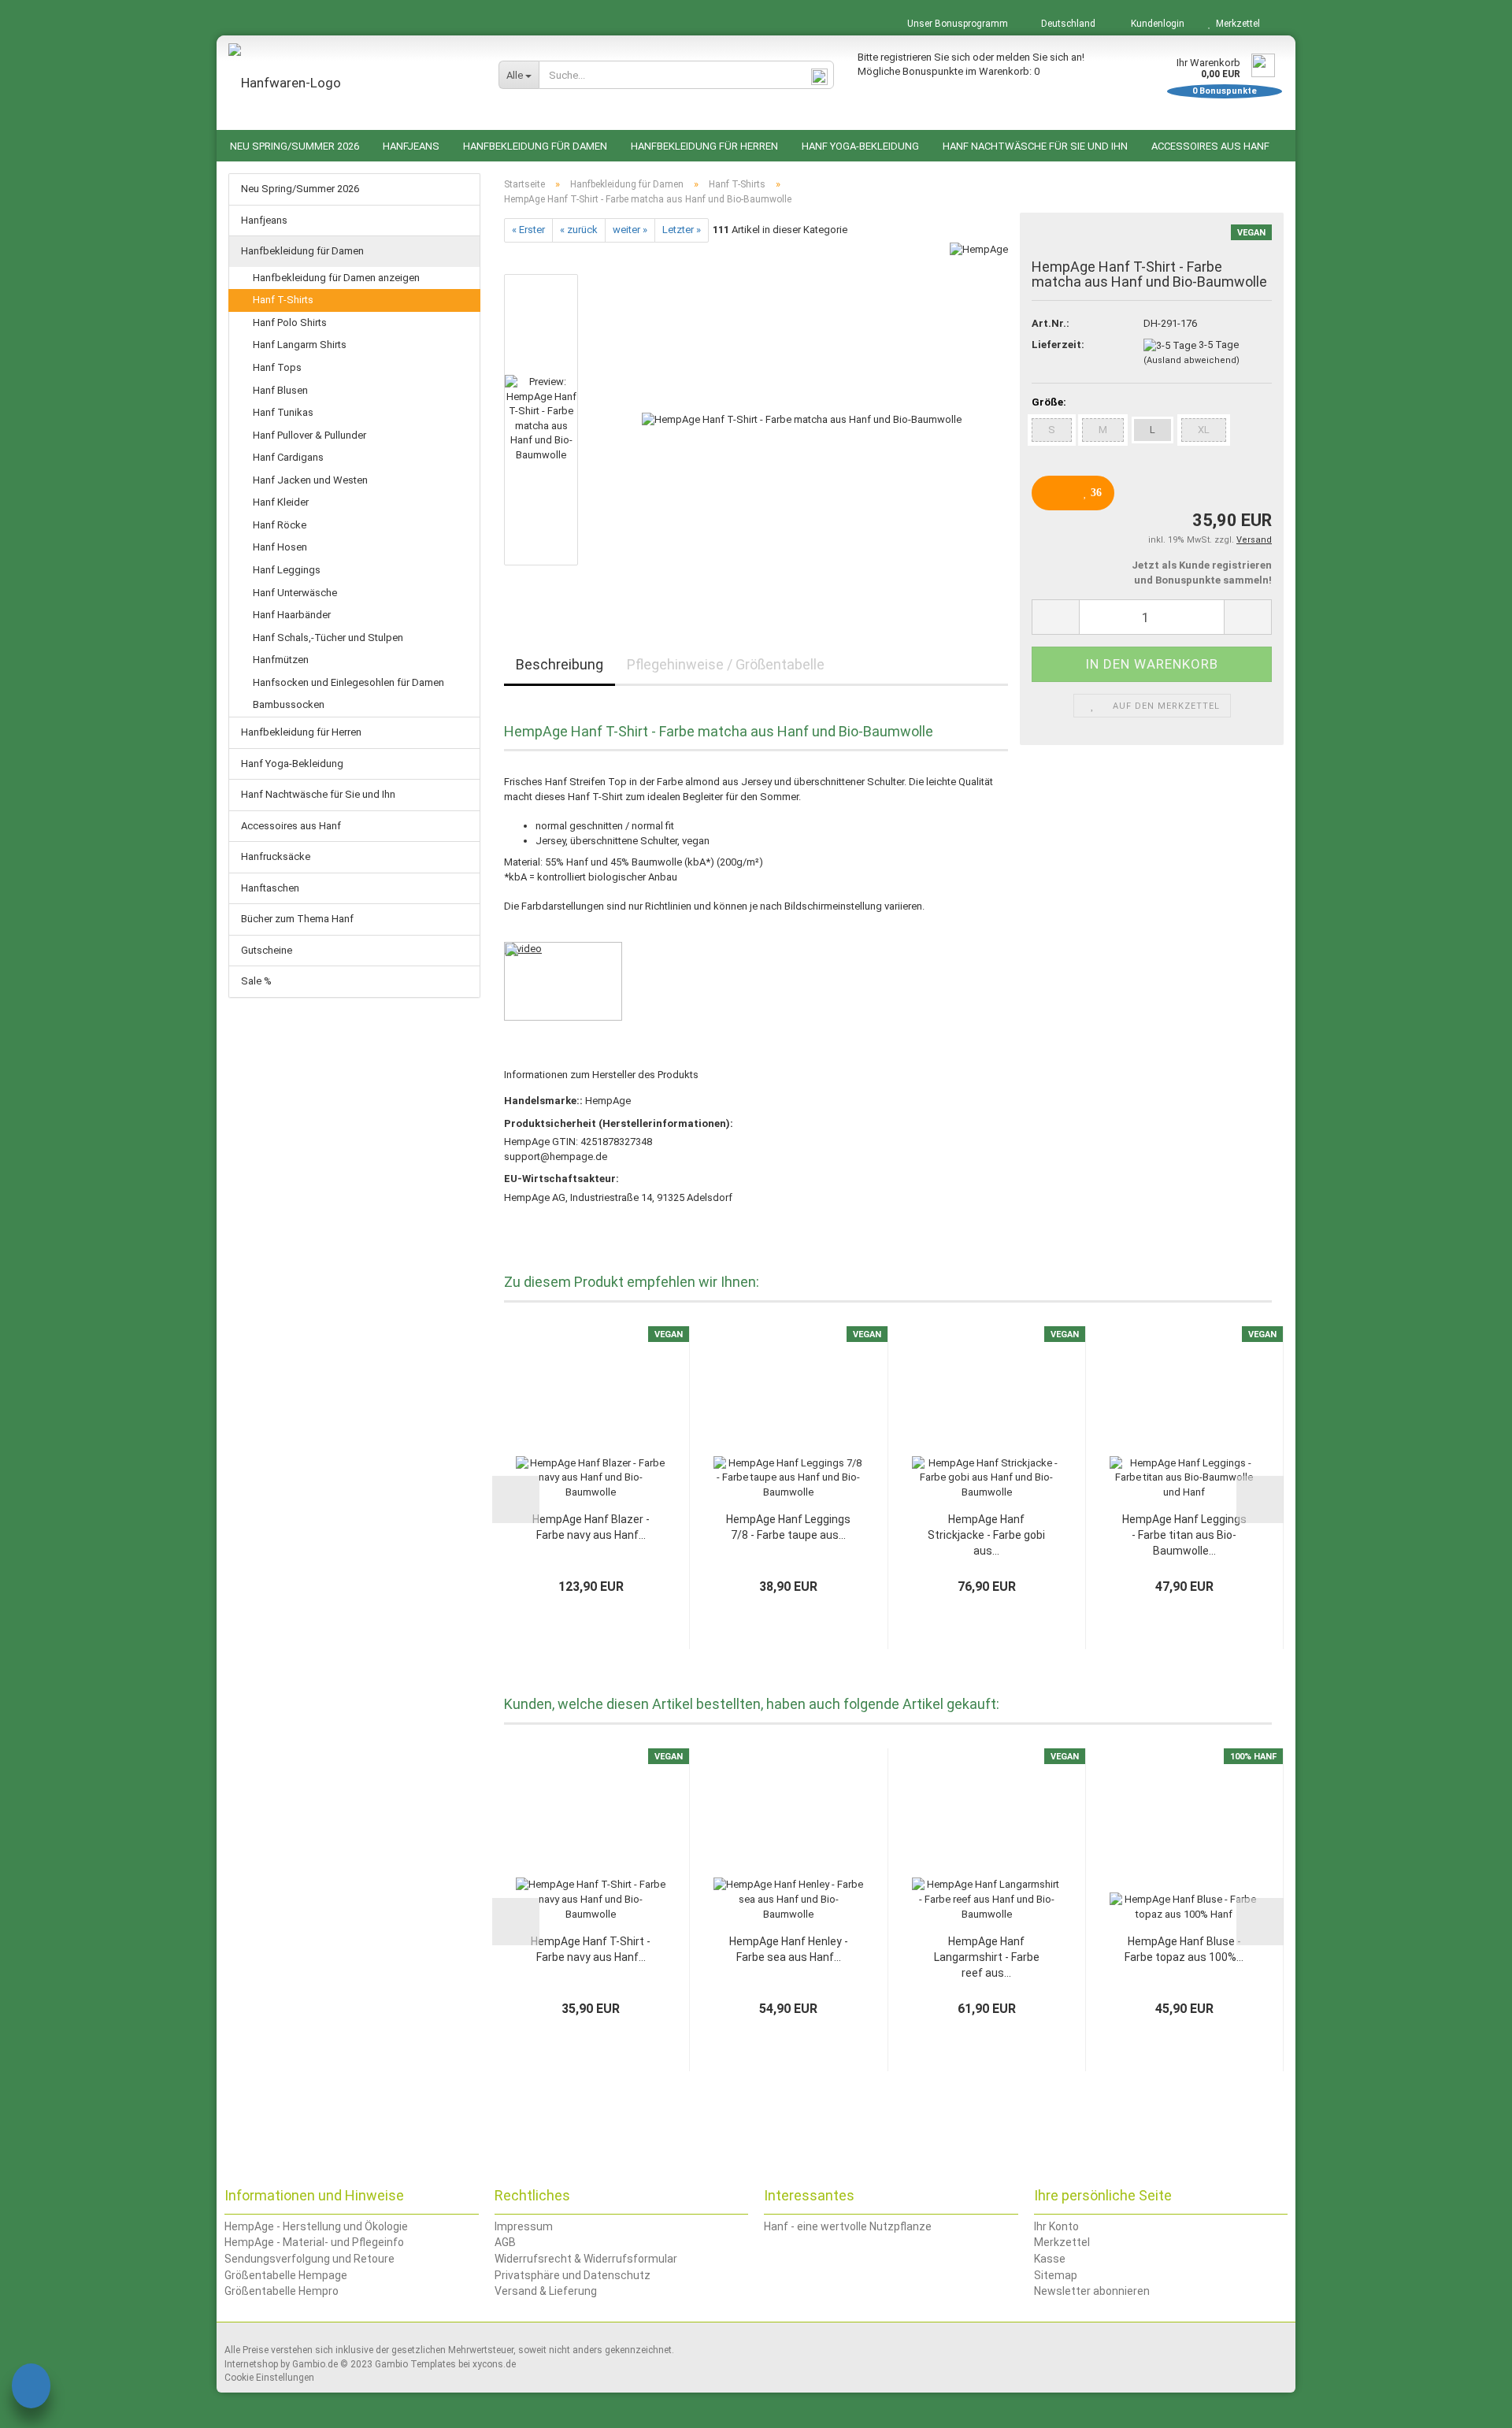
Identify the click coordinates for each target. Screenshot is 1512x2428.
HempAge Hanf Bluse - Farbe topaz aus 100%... (1184, 1949)
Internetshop (251, 2364)
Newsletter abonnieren (1092, 2291)
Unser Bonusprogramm (956, 24)
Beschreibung (560, 664)
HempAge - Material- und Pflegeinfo (314, 2242)
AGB (505, 2242)
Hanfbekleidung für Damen (535, 146)
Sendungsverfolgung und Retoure (309, 2259)
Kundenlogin (1155, 24)
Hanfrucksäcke (276, 856)
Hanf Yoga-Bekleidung (860, 146)
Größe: (1049, 402)
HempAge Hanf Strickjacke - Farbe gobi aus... (986, 1535)
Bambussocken (289, 704)
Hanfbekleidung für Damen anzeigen (336, 278)
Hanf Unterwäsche (295, 593)
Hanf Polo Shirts (290, 322)
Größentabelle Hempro (282, 2291)
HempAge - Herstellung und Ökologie (316, 2226)
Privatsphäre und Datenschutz (573, 2275)
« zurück (579, 230)
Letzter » (682, 230)
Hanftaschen (270, 888)
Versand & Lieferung (546, 2291)
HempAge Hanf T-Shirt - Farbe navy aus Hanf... (591, 1949)
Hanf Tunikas (283, 412)
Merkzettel (1236, 24)
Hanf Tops (277, 367)
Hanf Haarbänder (292, 615)
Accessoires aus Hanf (1210, 146)
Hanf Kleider (281, 502)
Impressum (524, 2226)
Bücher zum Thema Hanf (297, 919)
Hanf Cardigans (288, 457)
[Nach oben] (1469, 2404)
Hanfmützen (281, 660)
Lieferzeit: (1058, 345)
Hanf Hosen (280, 547)
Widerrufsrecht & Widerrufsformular (586, 2259)
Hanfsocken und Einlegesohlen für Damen (348, 682)
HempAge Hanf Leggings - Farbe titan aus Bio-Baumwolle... (1184, 1535)
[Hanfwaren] (352, 83)
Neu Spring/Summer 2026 (295, 146)
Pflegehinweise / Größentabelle (726, 664)
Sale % (256, 981)
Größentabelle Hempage (286, 2275)
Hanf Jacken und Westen (310, 480)
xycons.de (494, 2364)
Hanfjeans (411, 146)
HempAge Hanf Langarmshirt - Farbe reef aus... (987, 1957)
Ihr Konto (1056, 2226)
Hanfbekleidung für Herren (704, 146)
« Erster (528, 230)
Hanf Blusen (280, 390)
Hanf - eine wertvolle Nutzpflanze (848, 2226)
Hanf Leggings (287, 570)
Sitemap (1056, 2275)
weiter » (630, 230)
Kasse (1050, 2259)
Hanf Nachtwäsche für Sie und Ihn (1035, 146)
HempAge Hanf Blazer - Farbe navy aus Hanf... (591, 1527)
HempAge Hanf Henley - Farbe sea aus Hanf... (789, 1949)
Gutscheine (267, 950)
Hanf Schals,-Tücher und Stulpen (328, 638)
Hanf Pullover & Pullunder (309, 435)
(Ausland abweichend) (1191, 360)
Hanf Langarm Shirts (300, 345)
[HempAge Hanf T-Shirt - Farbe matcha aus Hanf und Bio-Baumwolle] (802, 419)
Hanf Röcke (280, 525)
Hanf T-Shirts (283, 300)
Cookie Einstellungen (269, 2378)
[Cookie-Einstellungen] (31, 2388)
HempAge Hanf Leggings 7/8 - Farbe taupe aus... (788, 1527)
